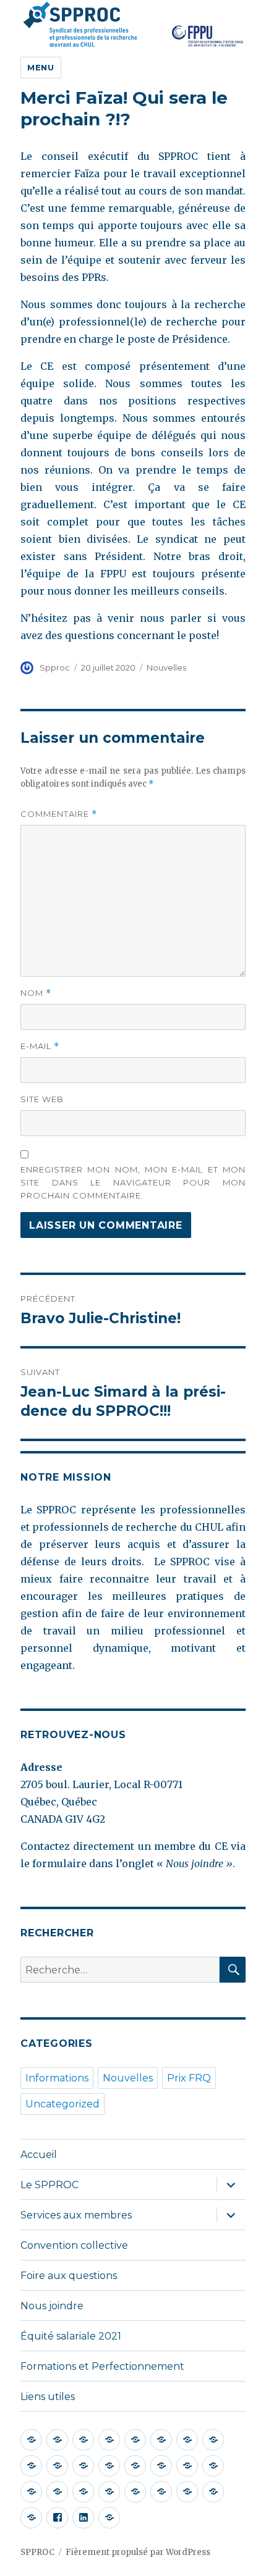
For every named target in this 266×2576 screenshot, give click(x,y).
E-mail (40, 1046)
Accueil (39, 2155)
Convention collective (74, 2245)
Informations (57, 2078)
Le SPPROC (49, 2185)
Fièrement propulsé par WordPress (138, 2552)
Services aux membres (76, 2215)
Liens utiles (48, 2397)
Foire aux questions (69, 2276)
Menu (41, 67)
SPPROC (37, 2552)
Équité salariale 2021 (71, 2336)
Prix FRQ (189, 2078)
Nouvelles (166, 667)
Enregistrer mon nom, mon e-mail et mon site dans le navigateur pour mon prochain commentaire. (133, 1182)
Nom (36, 993)
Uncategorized (62, 2104)
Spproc (55, 667)
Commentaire (59, 814)
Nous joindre (52, 2306)
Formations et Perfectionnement (102, 2366)
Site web (42, 1099)
